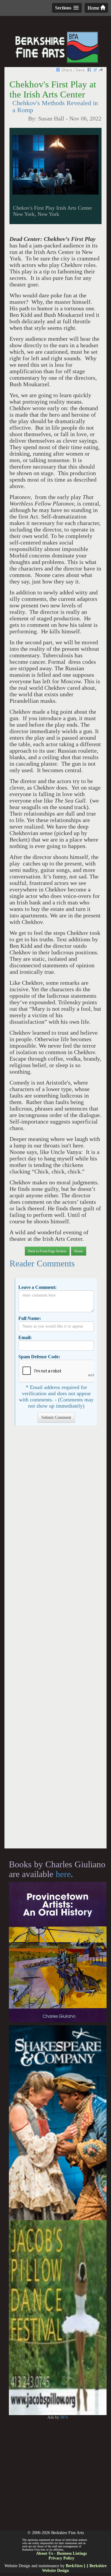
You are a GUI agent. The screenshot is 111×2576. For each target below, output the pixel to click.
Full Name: (30, 1318)
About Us (45, 2553)
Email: (25, 1337)
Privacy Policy (61, 2558)
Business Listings (72, 2553)
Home (94, 8)
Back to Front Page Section (47, 1251)
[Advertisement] (55, 1640)
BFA (64, 2417)
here (63, 1874)
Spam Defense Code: (39, 1357)
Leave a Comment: (37, 1287)
